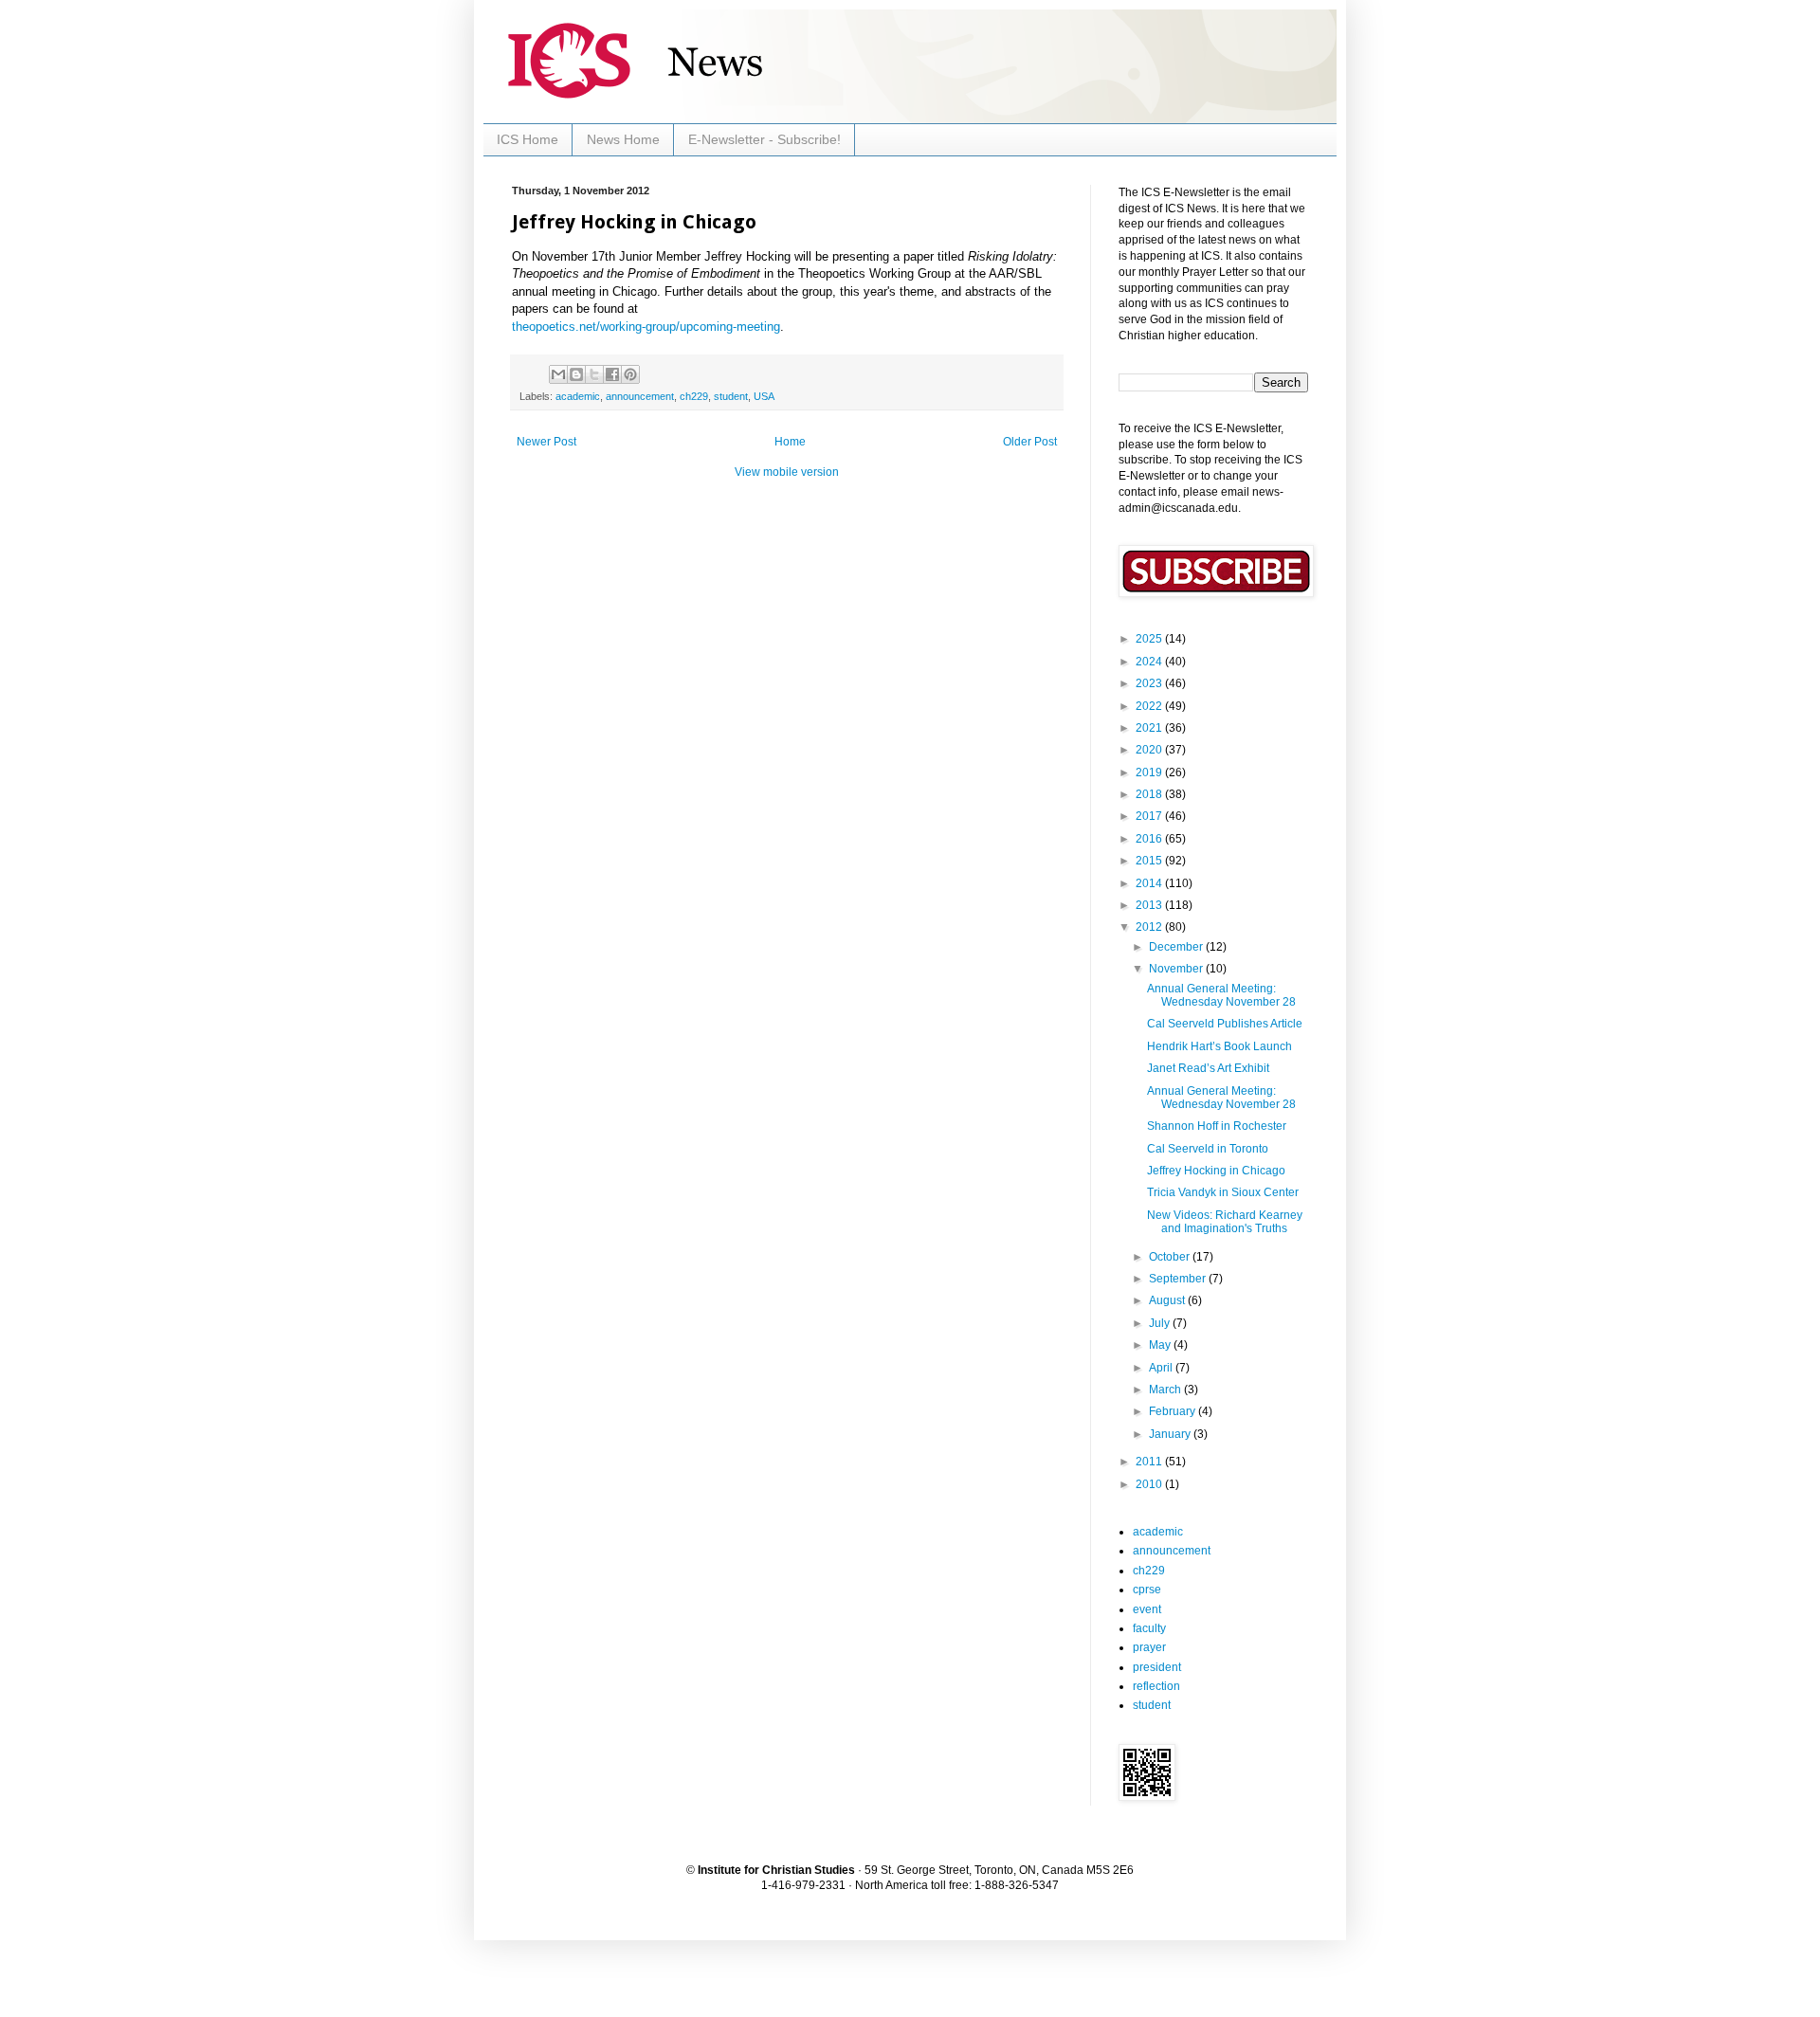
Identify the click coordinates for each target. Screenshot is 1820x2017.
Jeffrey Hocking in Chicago (1216, 1171)
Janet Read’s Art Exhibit (1208, 1068)
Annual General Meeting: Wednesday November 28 (1221, 995)
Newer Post (546, 442)
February (1174, 1411)
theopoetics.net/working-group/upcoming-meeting (646, 327)
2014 (1150, 883)
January (1171, 1434)
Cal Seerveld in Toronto (1208, 1149)
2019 (1150, 772)
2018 (1150, 794)
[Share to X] (594, 374)
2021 (1150, 728)
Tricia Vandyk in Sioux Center (1223, 1192)
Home (790, 442)
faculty (1149, 1628)
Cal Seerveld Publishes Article (1225, 1024)
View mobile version (787, 472)
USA (764, 396)
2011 (1150, 1462)
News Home (623, 139)
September (1179, 1279)
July (1161, 1323)
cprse (1147, 1590)
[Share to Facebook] (612, 374)
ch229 (694, 396)
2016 (1150, 839)
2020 (1150, 750)
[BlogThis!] (576, 374)
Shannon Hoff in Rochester (1217, 1126)
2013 (1150, 905)
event (1147, 1609)
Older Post (1030, 442)
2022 (1150, 706)
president (1157, 1667)
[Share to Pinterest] (630, 374)
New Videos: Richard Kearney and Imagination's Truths (1225, 1222)
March (1166, 1390)
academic (578, 396)
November (1177, 969)
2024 (1150, 662)
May (1161, 1345)
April (1162, 1368)
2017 (1150, 816)
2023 (1150, 683)
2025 (1150, 639)
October (1171, 1257)
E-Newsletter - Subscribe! (764, 139)
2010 (1150, 1484)
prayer (1149, 1647)
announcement (640, 396)
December (1177, 947)
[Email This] (558, 374)
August (1168, 1300)
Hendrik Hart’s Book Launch (1219, 1046)
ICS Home (528, 139)
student (731, 396)
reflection (1156, 1686)
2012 (1150, 927)
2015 (1150, 861)
